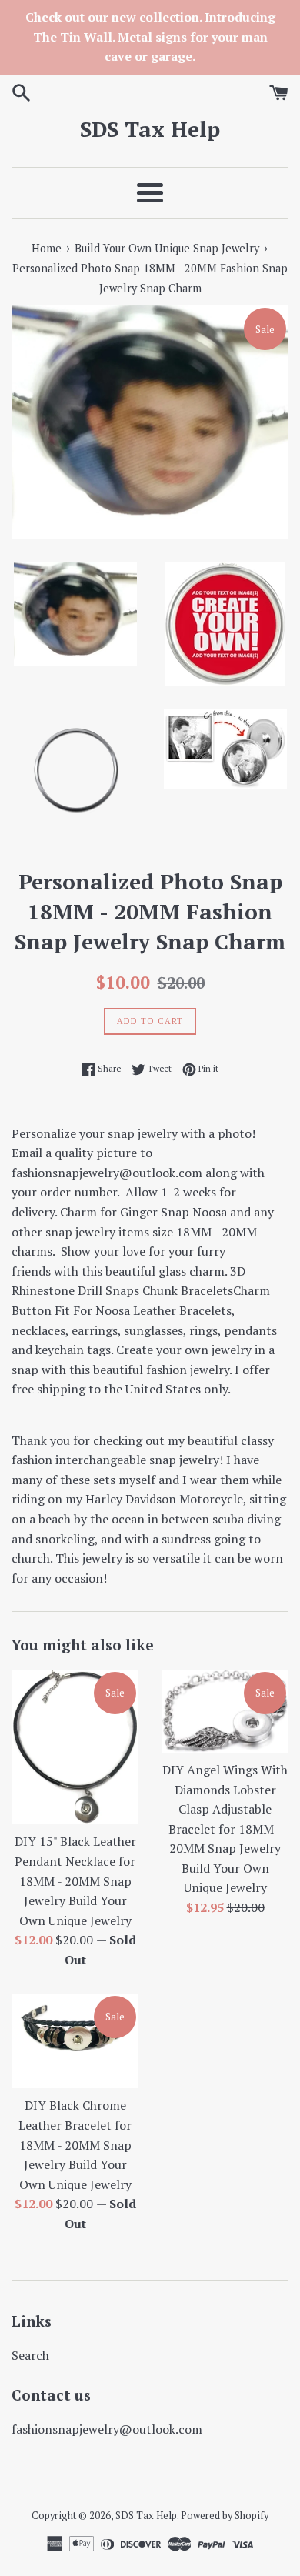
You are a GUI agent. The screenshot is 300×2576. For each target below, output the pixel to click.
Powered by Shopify (225, 2516)
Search (30, 2355)
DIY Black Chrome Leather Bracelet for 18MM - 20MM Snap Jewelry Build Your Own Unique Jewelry (75, 2144)
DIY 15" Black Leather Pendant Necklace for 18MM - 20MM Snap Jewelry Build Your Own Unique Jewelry (75, 1880)
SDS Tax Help (150, 129)
